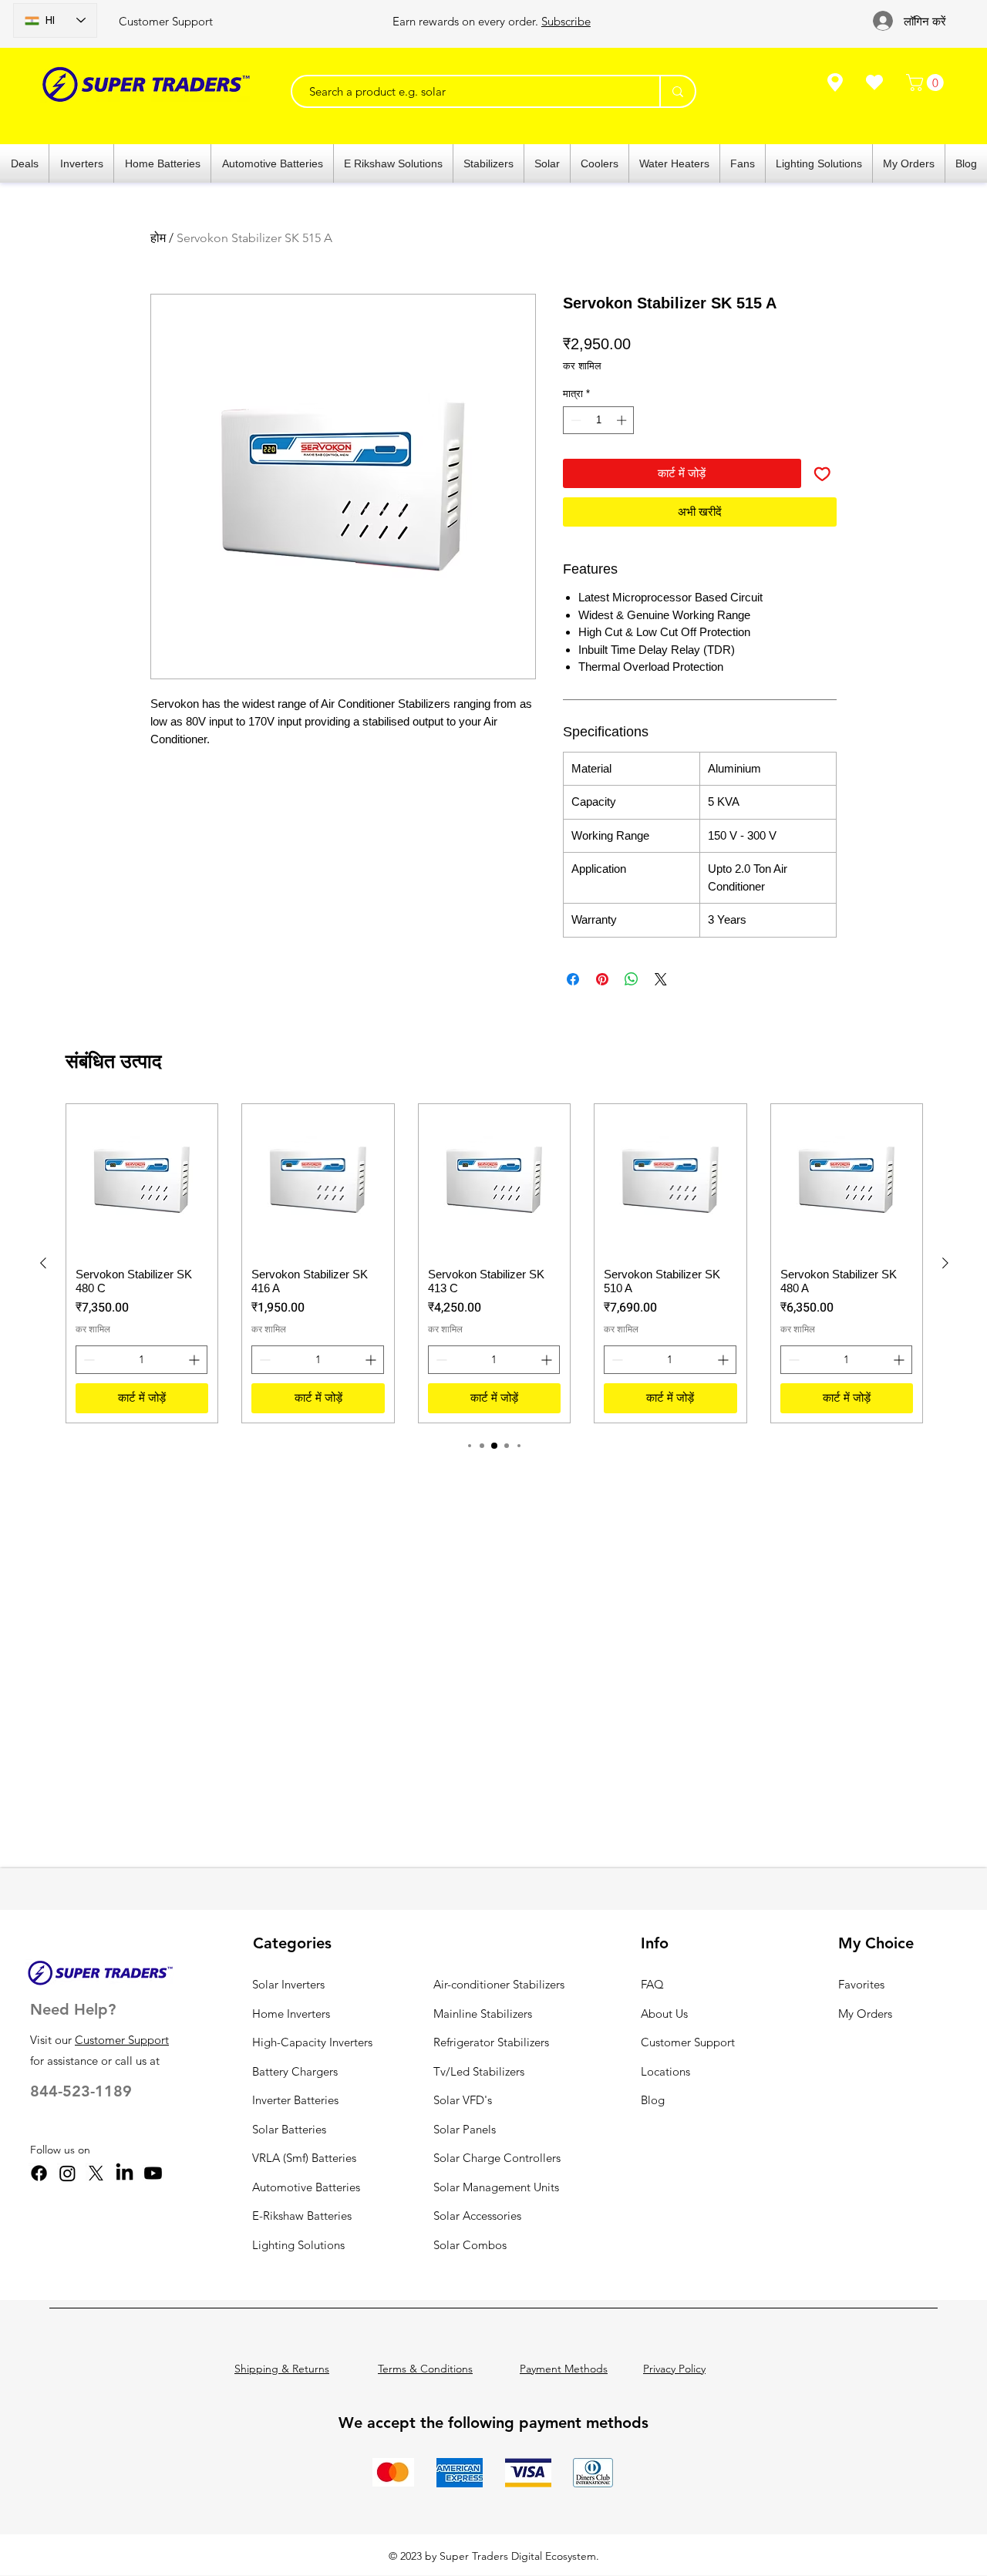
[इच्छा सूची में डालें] (822, 474)
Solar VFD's (463, 2100)
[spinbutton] (599, 420)
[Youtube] (153, 2173)
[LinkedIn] (125, 2173)
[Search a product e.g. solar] (677, 91)
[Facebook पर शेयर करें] (573, 979)
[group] (494, 1263)
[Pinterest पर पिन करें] (602, 979)
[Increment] (623, 420)
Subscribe (566, 21)
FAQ (652, 1984)
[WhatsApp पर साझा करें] (632, 979)
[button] (927, 82)
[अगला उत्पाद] (945, 1263)
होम (158, 238)
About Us (664, 2014)
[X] (96, 2173)
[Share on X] (661, 979)
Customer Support (166, 21)
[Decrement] (574, 420)
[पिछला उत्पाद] (43, 1263)
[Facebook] (39, 2173)
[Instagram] (67, 2173)
